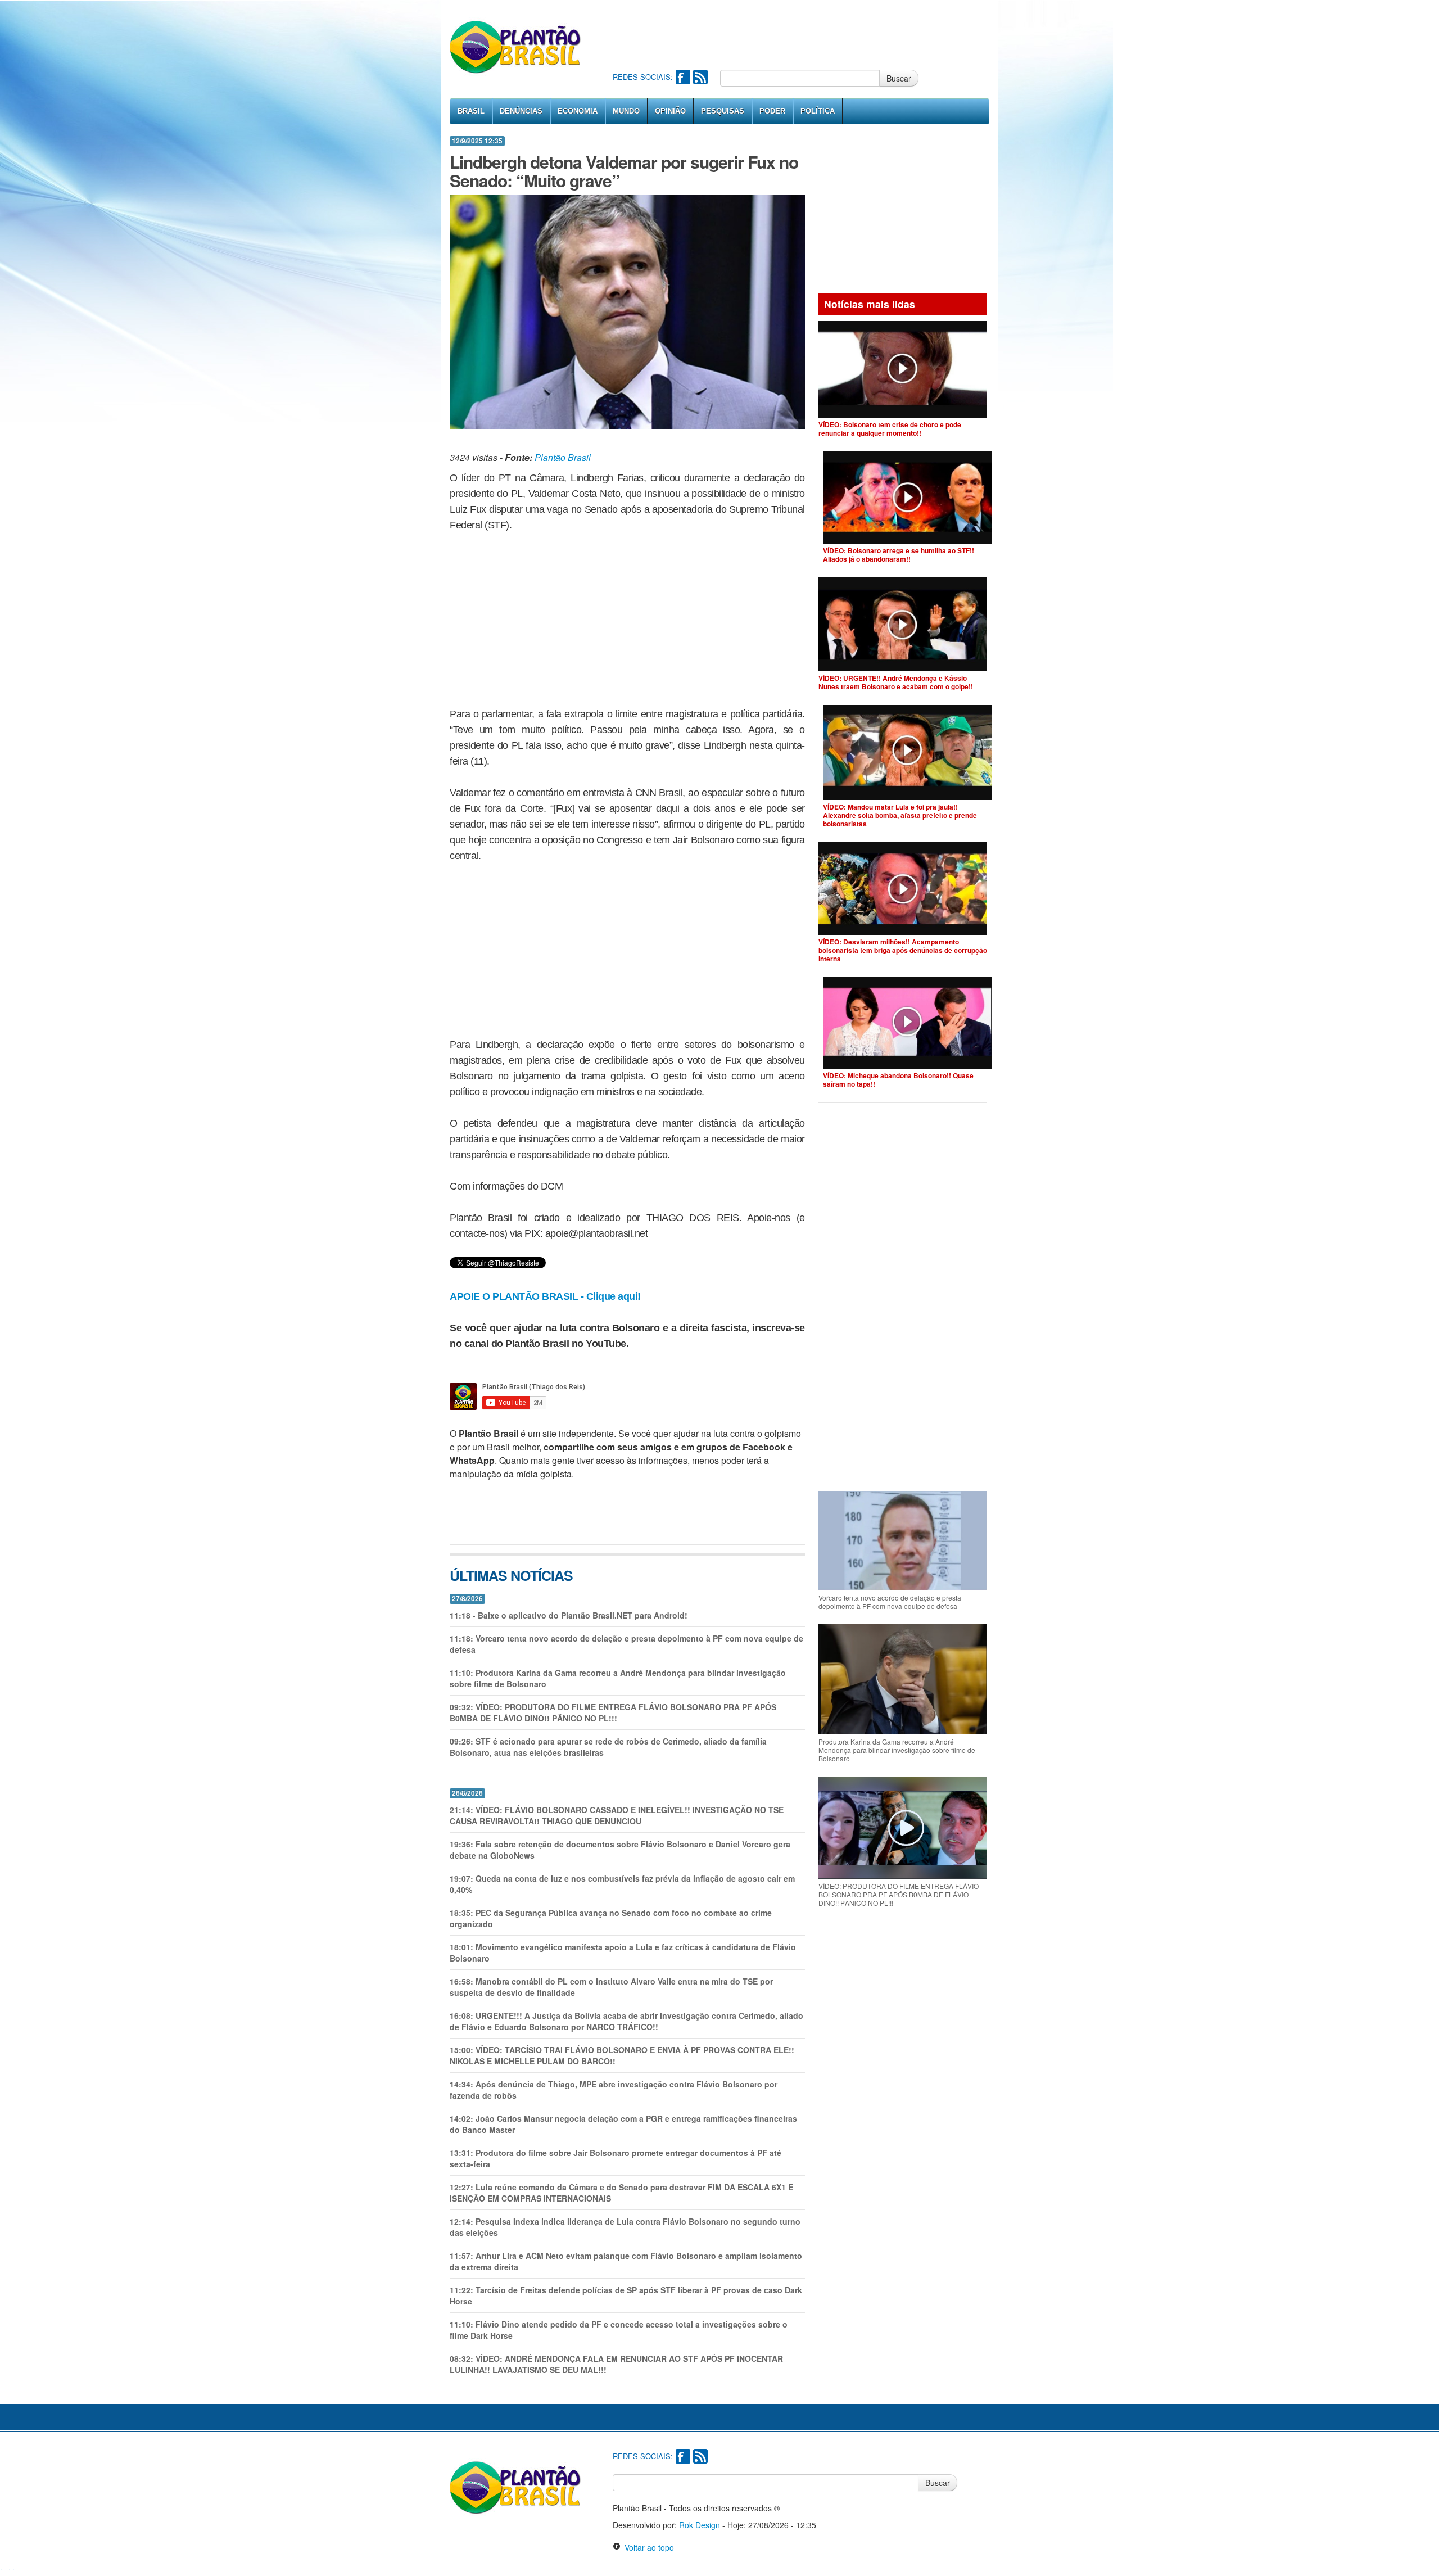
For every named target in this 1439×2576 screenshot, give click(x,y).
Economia (578, 111)
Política (818, 111)
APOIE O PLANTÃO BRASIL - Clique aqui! (545, 1296)
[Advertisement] (817, 34)
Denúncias (521, 111)
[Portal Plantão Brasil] (516, 47)
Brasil (471, 111)
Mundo (626, 111)
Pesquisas (723, 111)
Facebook (683, 77)
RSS (700, 77)
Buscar (899, 78)
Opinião (670, 111)
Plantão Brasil (563, 457)
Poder (772, 111)
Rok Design (700, 2525)
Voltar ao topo (647, 2547)
